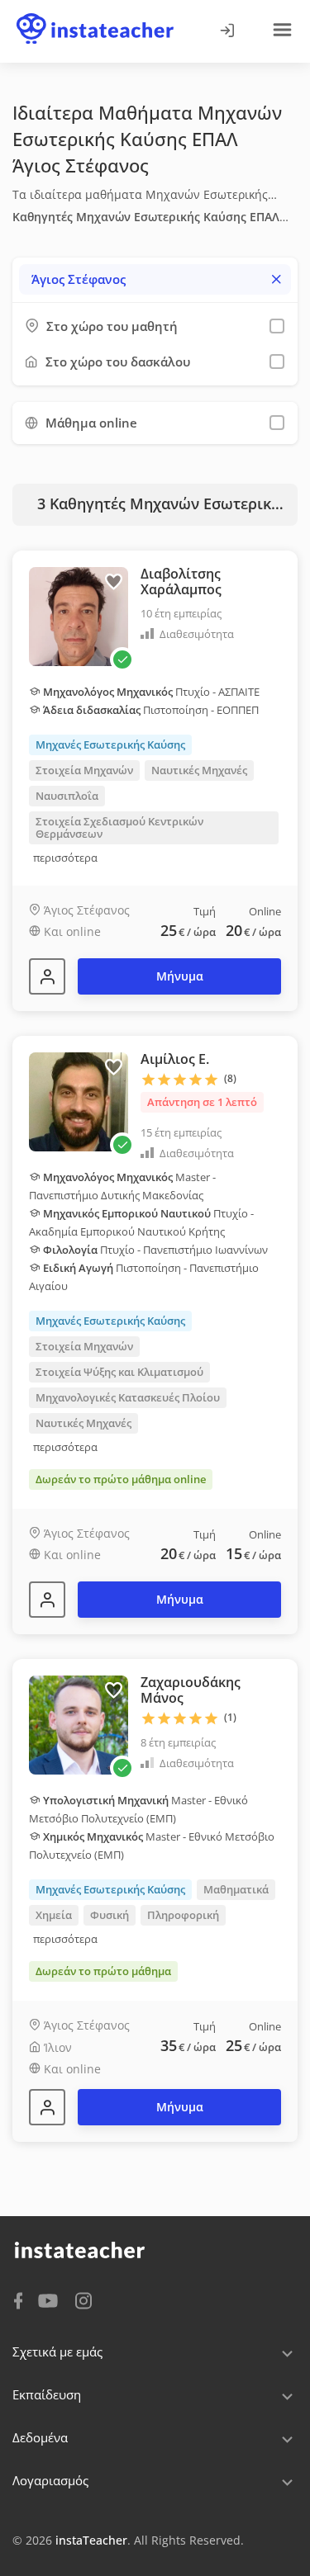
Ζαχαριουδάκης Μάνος (191, 1690)
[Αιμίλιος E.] (47, 1600)
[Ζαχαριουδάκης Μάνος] (47, 2107)
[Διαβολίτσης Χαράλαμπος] (47, 976)
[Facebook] (18, 2299)
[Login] (227, 31)
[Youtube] (51, 2302)
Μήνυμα (180, 976)
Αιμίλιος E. (175, 1059)
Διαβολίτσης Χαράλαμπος (181, 581)
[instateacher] (95, 14)
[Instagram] (83, 2299)
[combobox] (155, 279)
